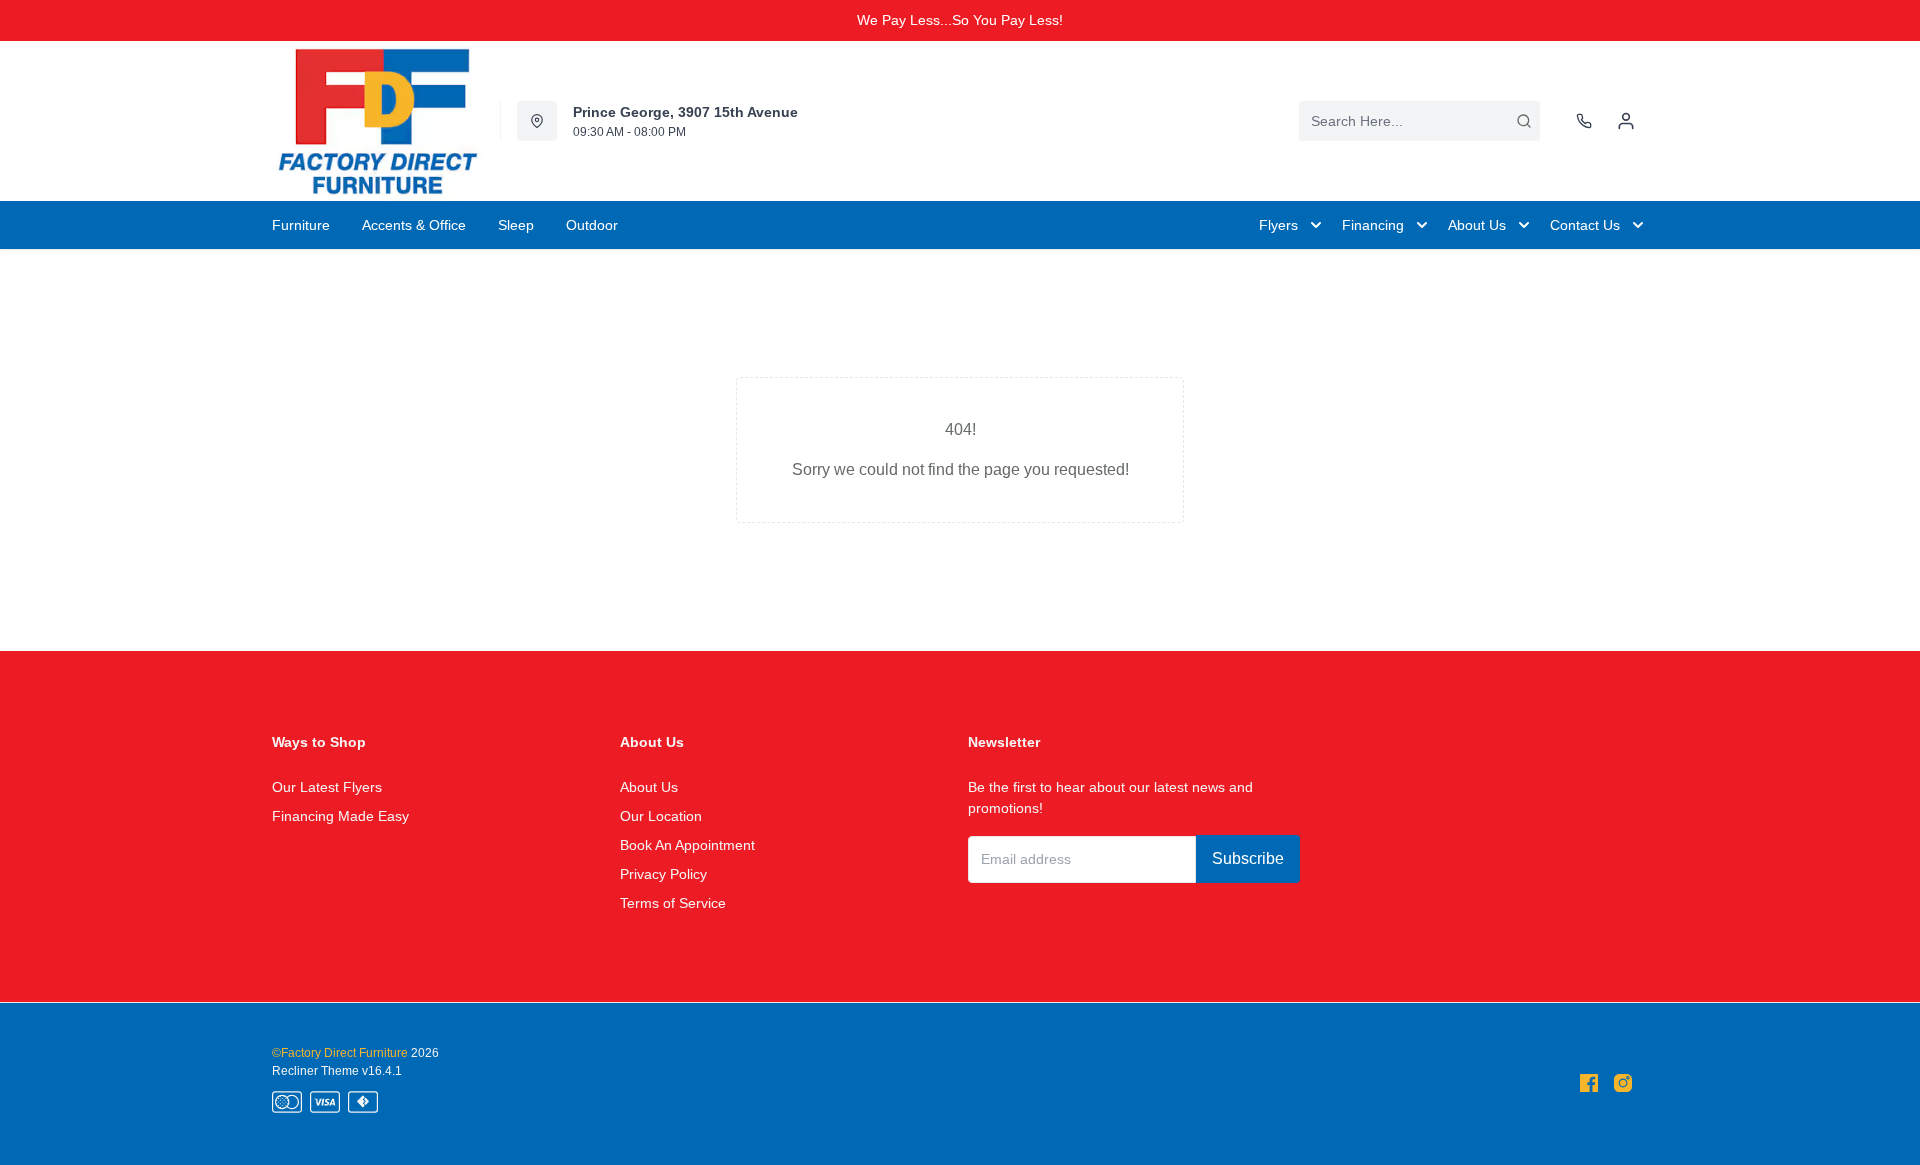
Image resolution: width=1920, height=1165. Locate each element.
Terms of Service (673, 903)
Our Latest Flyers (327, 787)
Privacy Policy (663, 874)
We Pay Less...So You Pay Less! (960, 20)
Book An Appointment (687, 845)
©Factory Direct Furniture (340, 1053)
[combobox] (1419, 121)
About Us (649, 787)
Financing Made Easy (340, 816)
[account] (1626, 121)
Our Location (661, 816)
